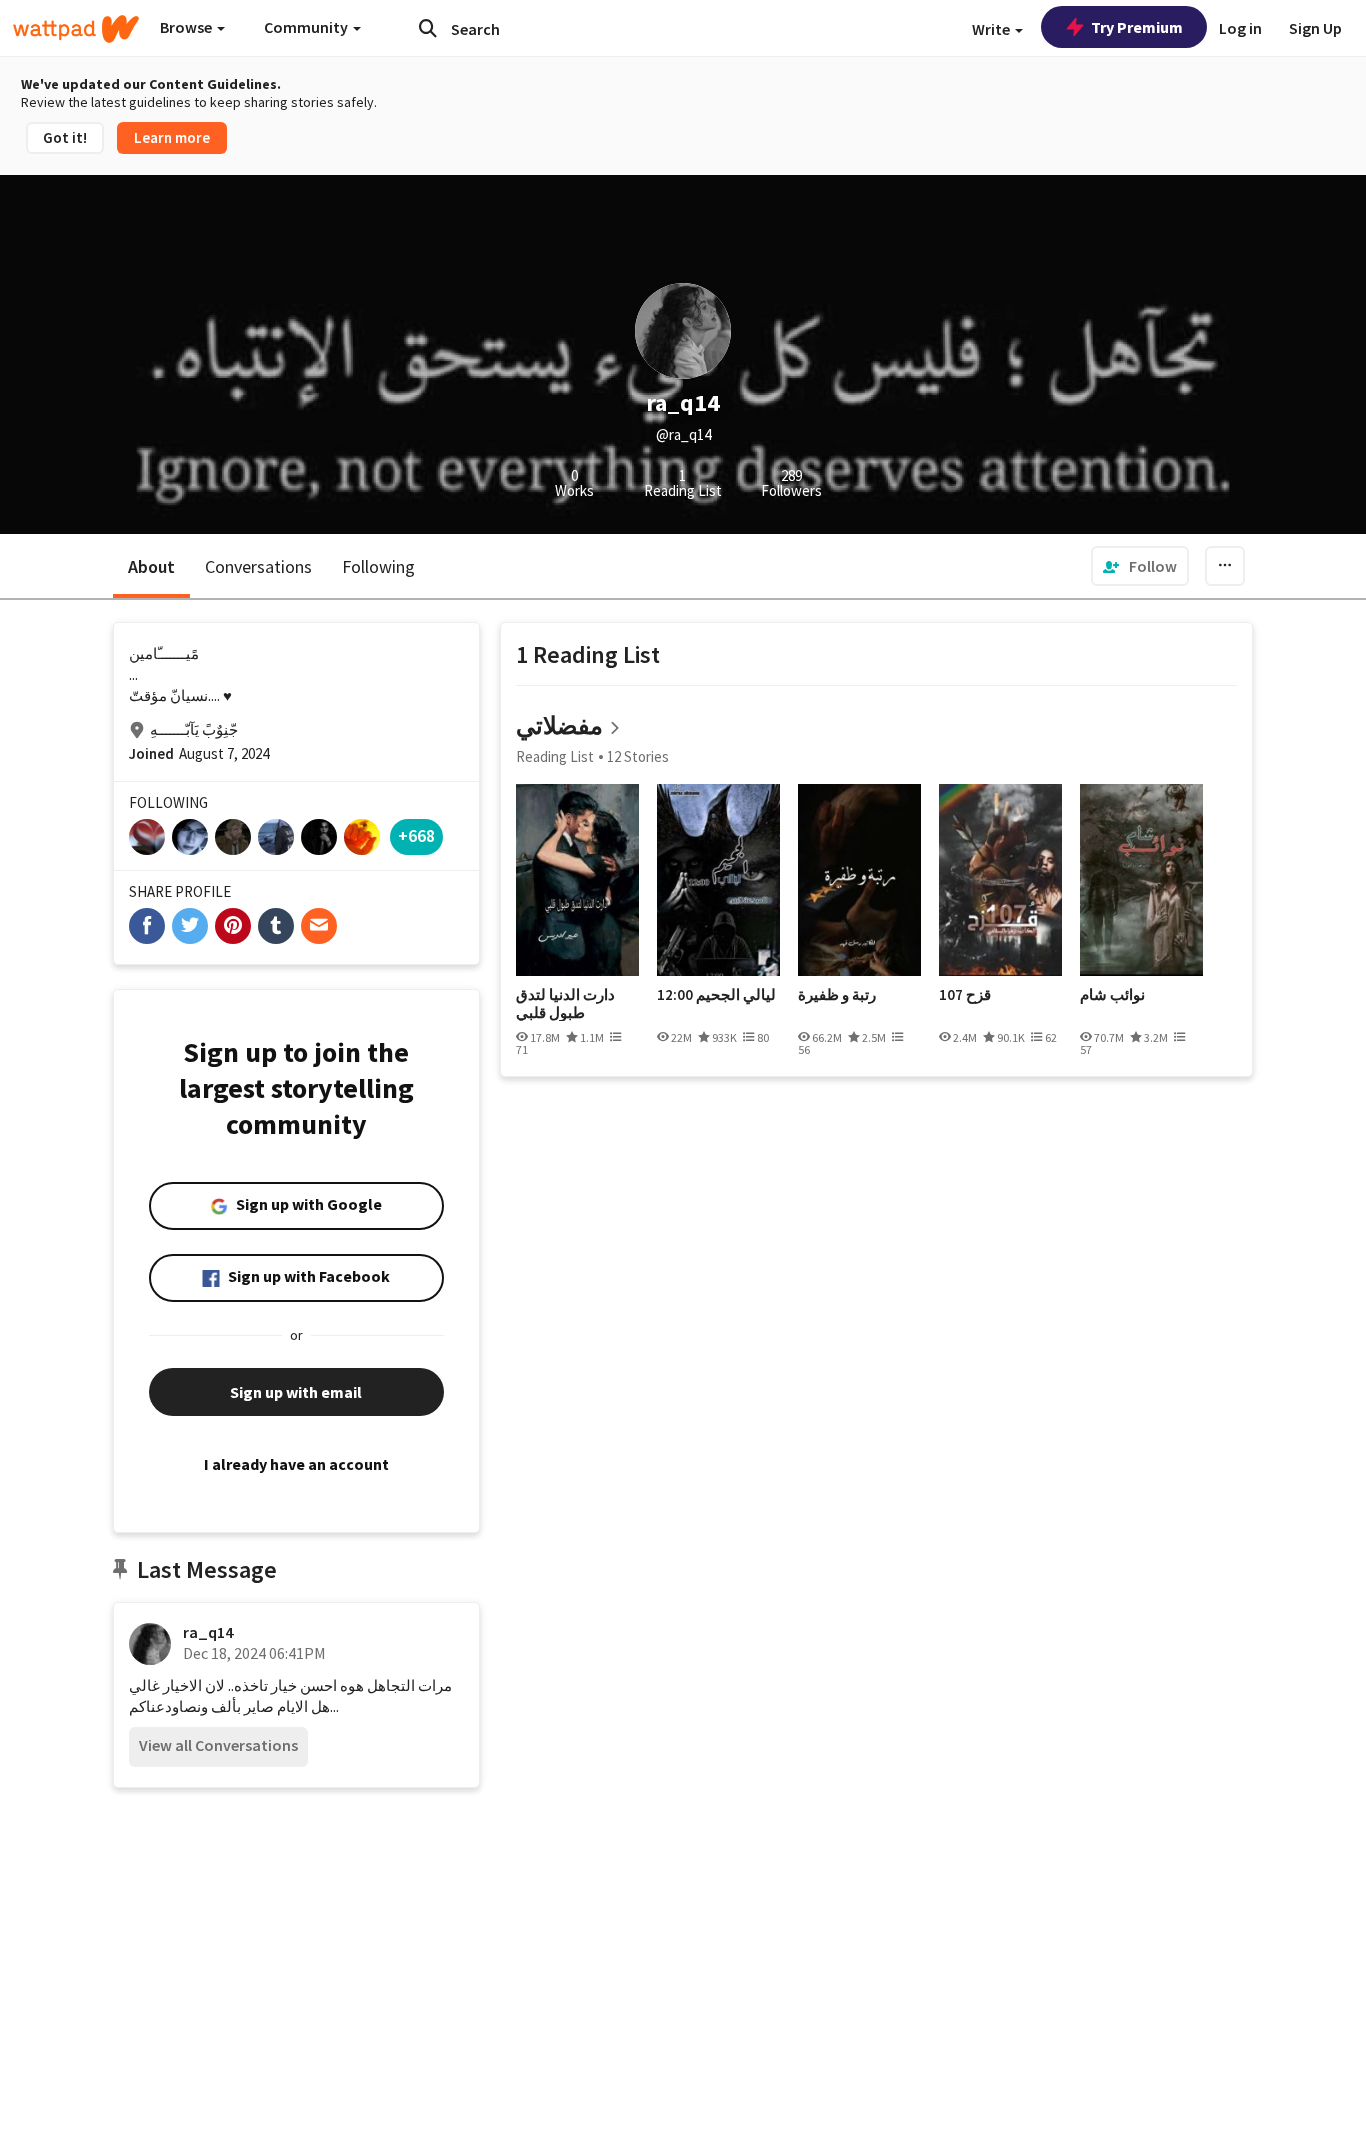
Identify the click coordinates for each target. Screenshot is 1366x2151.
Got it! (65, 137)
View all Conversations (218, 1745)
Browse (187, 27)
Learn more (172, 137)
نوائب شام (1112, 995)
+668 (416, 835)
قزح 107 (965, 995)
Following (378, 566)
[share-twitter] (190, 926)
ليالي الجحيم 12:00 (716, 995)
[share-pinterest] (233, 926)
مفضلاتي (559, 725)
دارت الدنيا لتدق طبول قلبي (565, 1003)
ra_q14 (208, 1632)
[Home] (76, 29)
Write (992, 29)
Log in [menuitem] (1240, 28)
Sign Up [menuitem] (1315, 28)
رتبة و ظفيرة (837, 995)
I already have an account (296, 1464)
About (151, 566)
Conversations (258, 566)
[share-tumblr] (276, 926)
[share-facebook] (147, 926)
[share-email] (319, 926)
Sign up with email (296, 1392)
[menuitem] (1140, 566)
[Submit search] (428, 28)
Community (307, 27)
